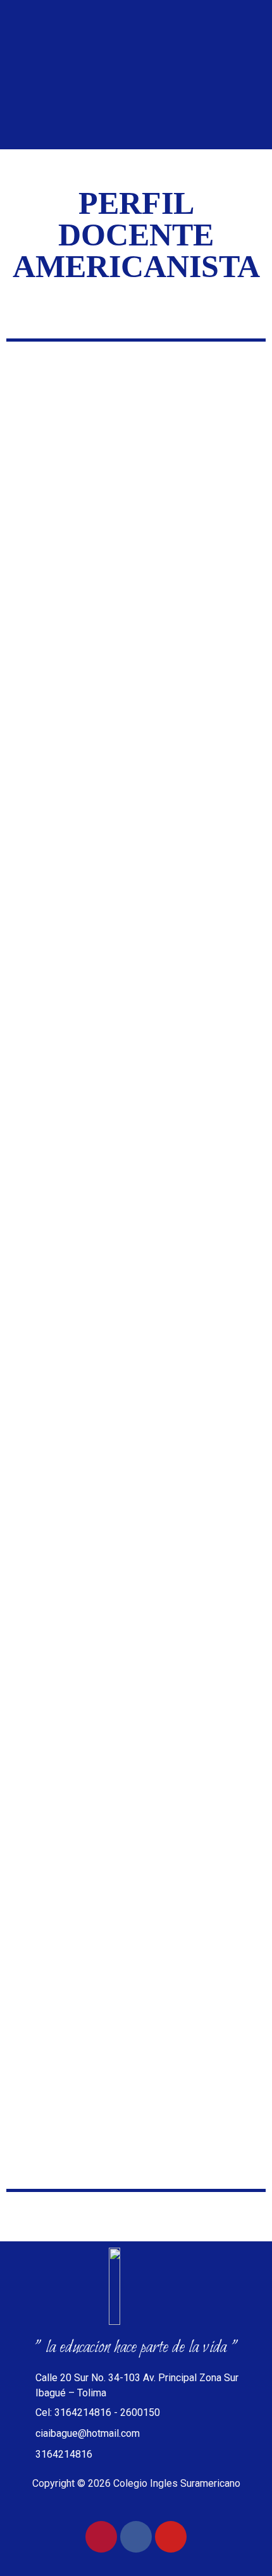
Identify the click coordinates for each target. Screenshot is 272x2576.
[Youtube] (171, 2537)
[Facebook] (136, 2537)
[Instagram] (101, 2537)
